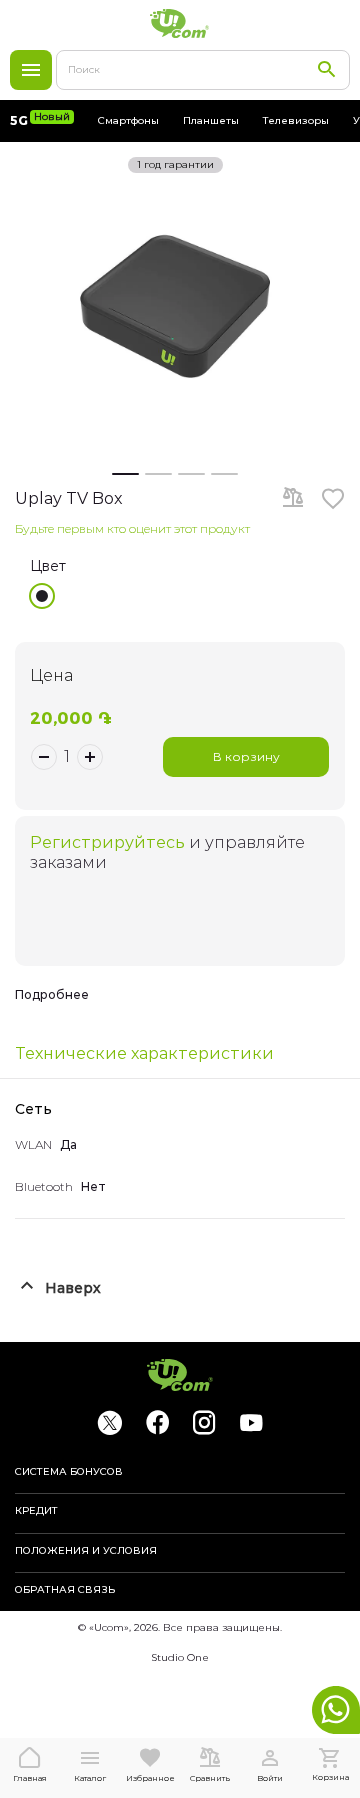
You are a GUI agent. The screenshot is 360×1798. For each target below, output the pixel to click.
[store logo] (180, 23)
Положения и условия (86, 1551)
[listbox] (187, 596)
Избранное (150, 1778)
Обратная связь (65, 1590)
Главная (30, 1778)
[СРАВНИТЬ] (293, 499)
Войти (270, 1778)
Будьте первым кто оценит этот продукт (132, 528)
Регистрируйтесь (107, 842)
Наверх (73, 1288)
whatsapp (336, 1710)
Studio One (180, 1657)
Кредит (36, 1511)
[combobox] (203, 70)
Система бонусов (69, 1472)
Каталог (31, 70)
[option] (42, 596)
